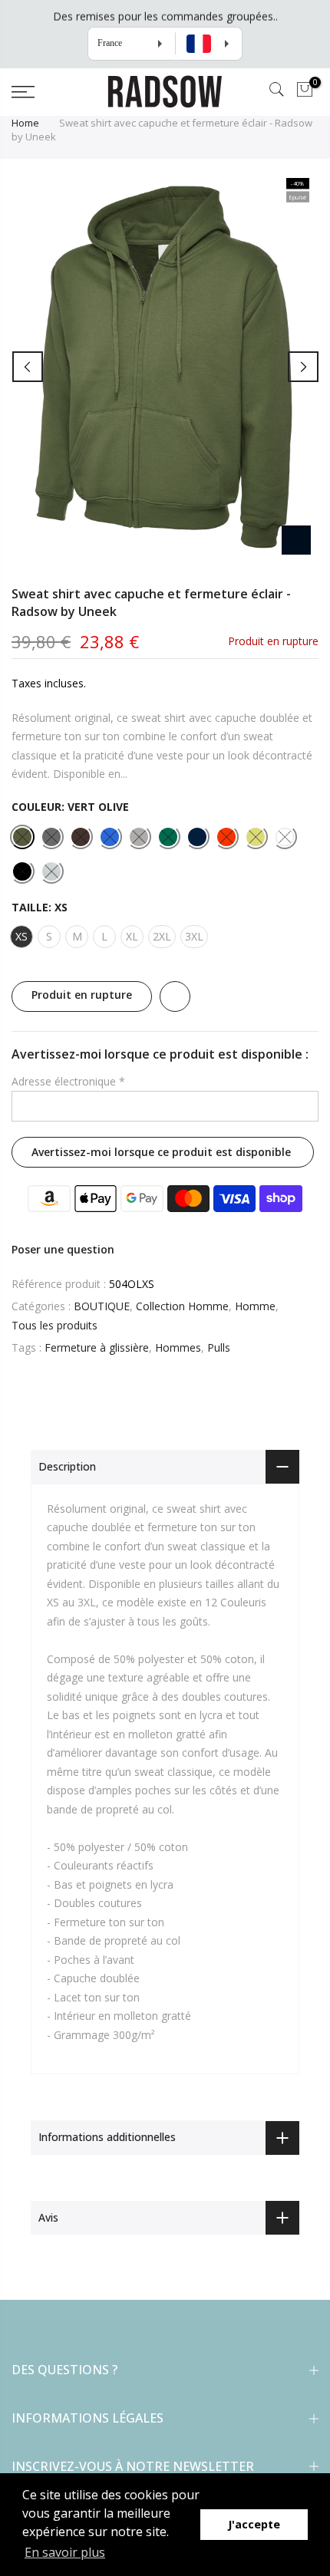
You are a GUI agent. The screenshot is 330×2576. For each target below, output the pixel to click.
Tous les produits (54, 1325)
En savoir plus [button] (65, 2552)
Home (25, 123)
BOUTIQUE (102, 1307)
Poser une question (63, 1250)
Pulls (219, 1348)
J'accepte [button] (254, 2524)
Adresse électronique (68, 1081)
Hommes (178, 1348)
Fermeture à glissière (97, 1348)
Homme (255, 1307)
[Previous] (28, 367)
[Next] (303, 367)
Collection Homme (182, 1307)
